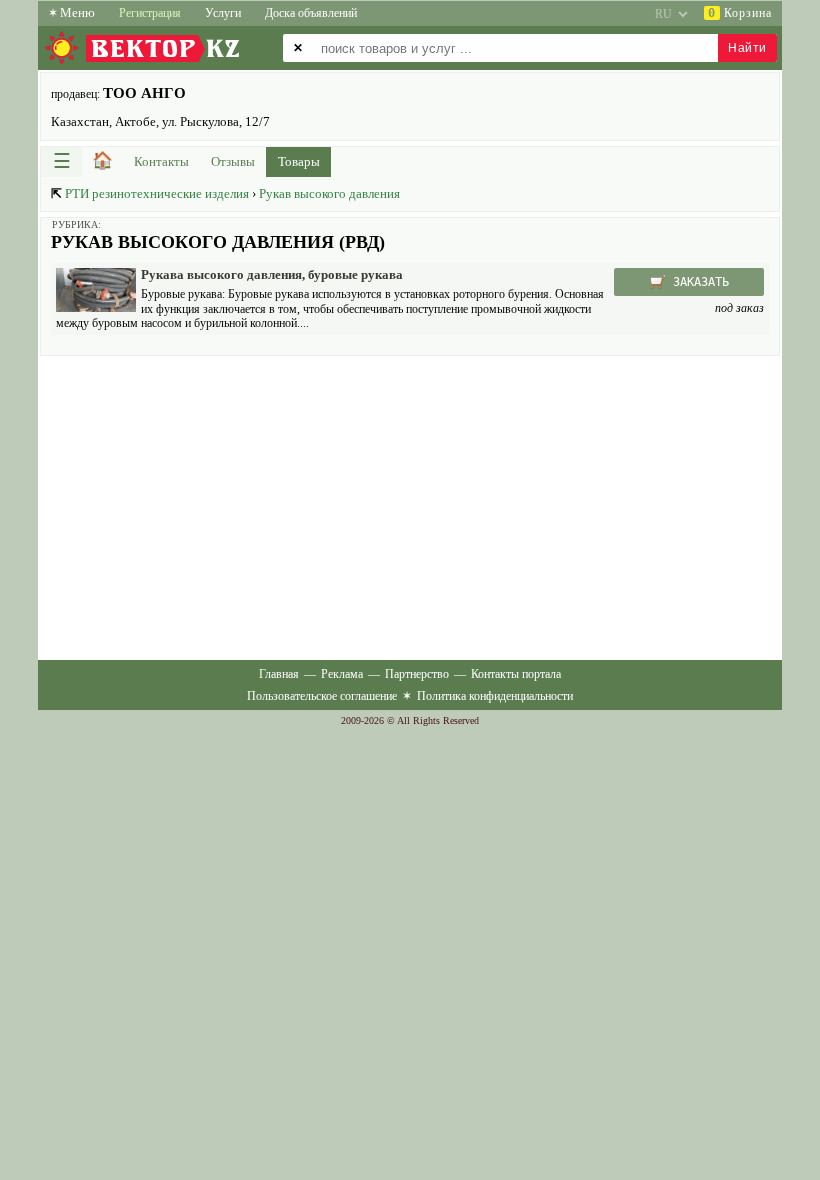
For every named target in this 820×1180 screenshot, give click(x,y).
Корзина (740, 13)
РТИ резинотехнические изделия (157, 193)
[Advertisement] (410, 506)
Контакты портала (516, 674)
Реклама (342, 674)
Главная (279, 674)
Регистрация (150, 13)
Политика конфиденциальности (495, 696)
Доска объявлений (311, 13)
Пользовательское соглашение (322, 696)
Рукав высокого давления (329, 193)
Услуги (223, 13)
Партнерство (417, 674)
